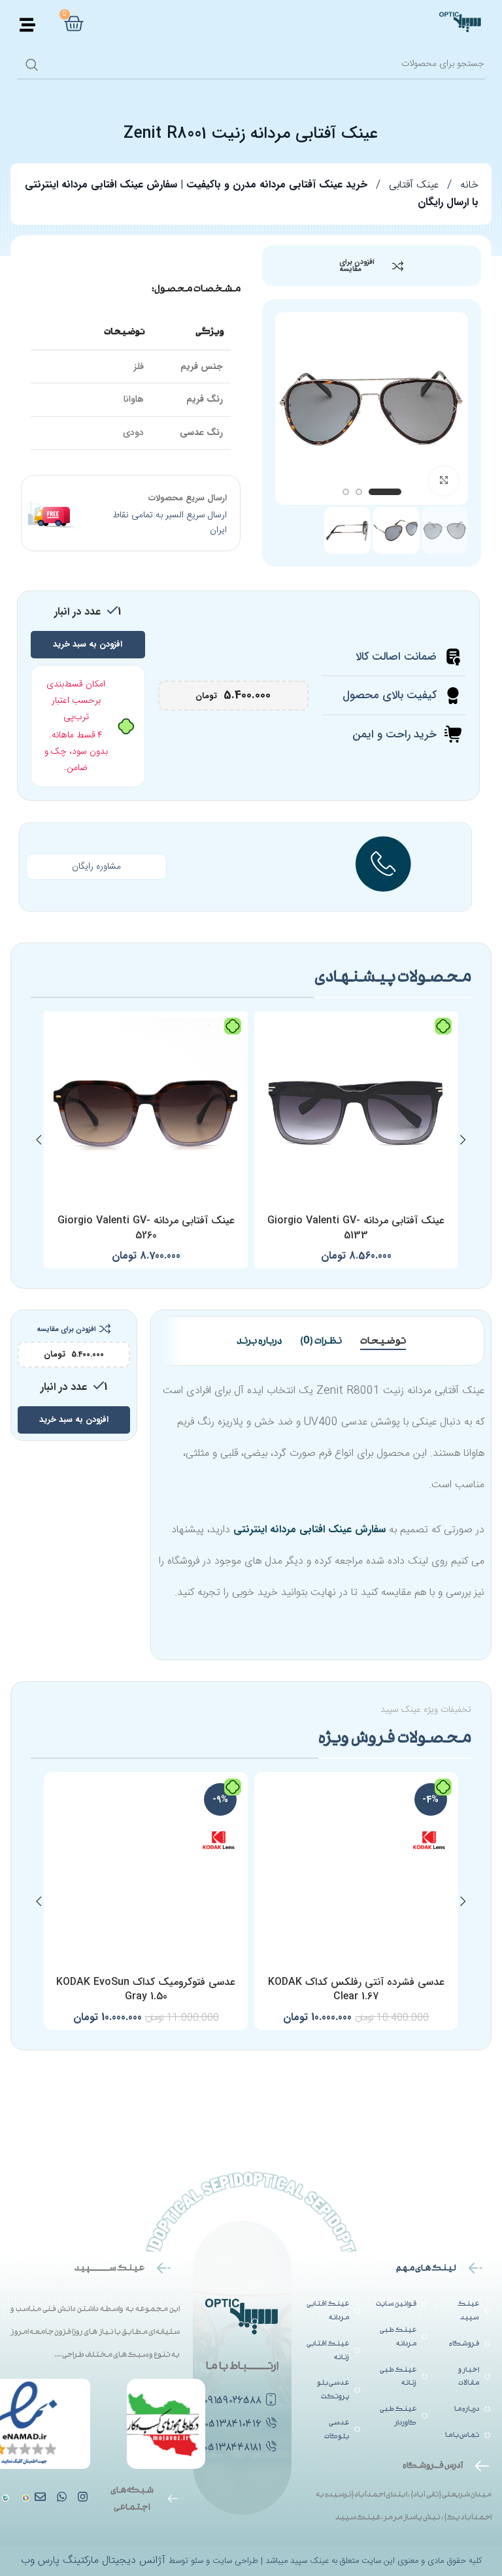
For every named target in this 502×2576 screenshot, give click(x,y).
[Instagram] (83, 2497)
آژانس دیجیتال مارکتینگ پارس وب (95, 2561)
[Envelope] (40, 2497)
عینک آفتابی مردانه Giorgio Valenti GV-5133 (356, 1228)
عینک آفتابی (412, 185)
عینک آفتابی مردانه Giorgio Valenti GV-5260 (146, 1228)
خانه (468, 185)
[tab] (383, 1341)
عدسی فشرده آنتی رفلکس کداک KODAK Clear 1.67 (356, 1989)
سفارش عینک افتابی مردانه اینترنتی (310, 1529)
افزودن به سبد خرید (88, 644)
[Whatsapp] (61, 2497)
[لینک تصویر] (6, 2499)
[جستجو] (32, 65)
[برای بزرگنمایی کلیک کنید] (443, 481)
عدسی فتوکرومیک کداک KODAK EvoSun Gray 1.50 (146, 1989)
